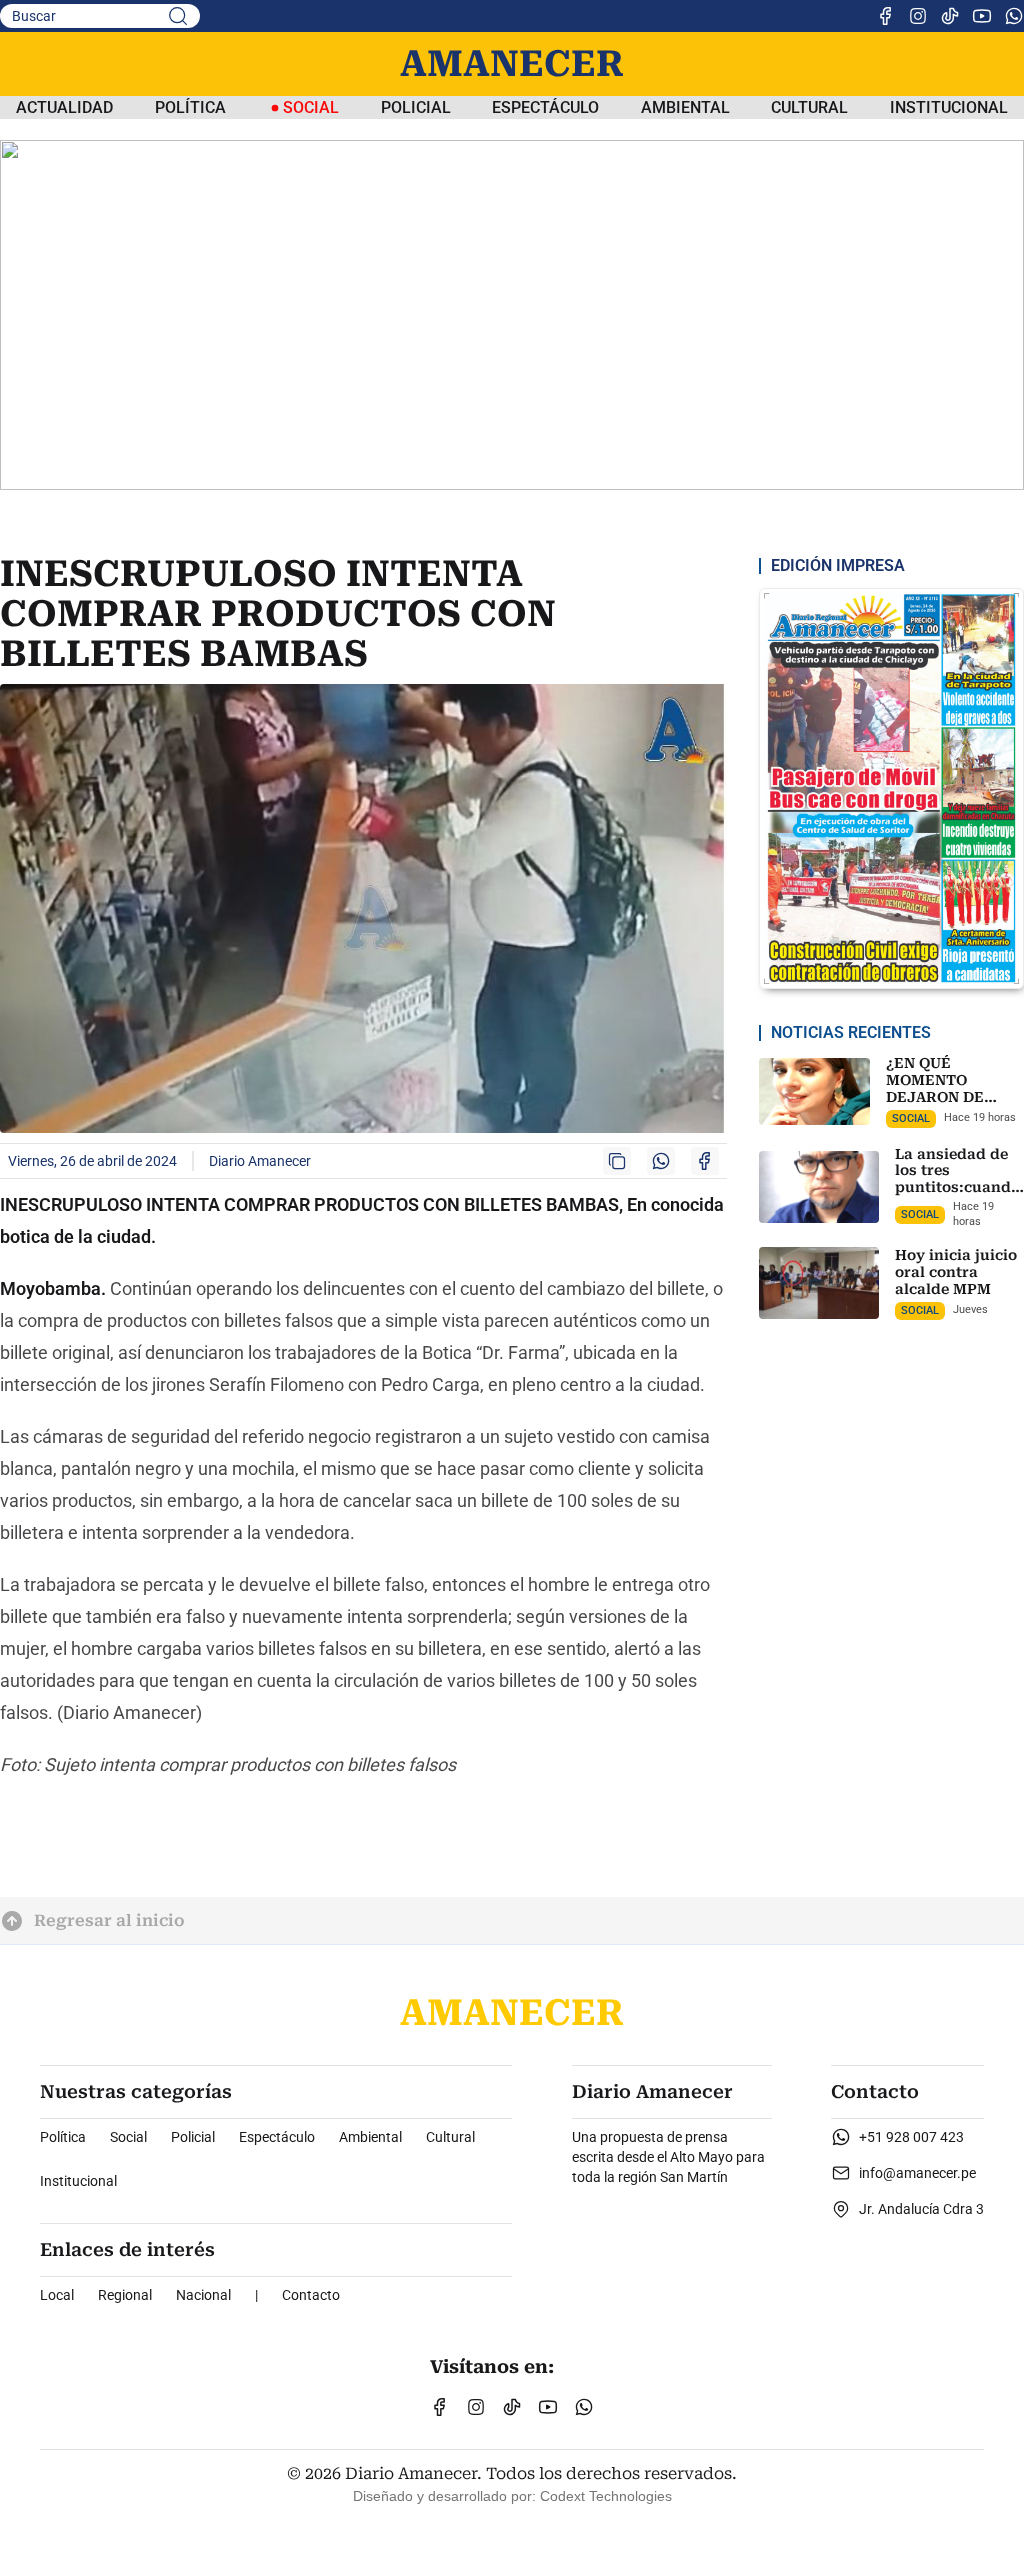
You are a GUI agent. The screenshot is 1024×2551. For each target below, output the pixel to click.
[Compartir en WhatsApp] (661, 1161)
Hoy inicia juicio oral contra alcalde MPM (956, 1272)
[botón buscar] (178, 16)
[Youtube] (982, 16)
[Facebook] (886, 16)
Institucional (949, 107)
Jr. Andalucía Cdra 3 (921, 2209)
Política (190, 107)
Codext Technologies (606, 2496)
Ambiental (685, 107)
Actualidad (64, 107)
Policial (416, 107)
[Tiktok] (950, 16)
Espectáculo (545, 107)
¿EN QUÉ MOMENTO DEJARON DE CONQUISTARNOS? (955, 1088)
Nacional (203, 2295)
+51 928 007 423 (911, 2137)
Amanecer (512, 64)
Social (128, 2137)
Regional (125, 2295)
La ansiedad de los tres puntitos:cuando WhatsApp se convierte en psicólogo (957, 1196)
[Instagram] (918, 16)
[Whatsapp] (1014, 16)
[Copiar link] (617, 1161)
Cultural (809, 107)
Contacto (311, 2295)
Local (57, 2295)
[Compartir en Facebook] (705, 1161)
